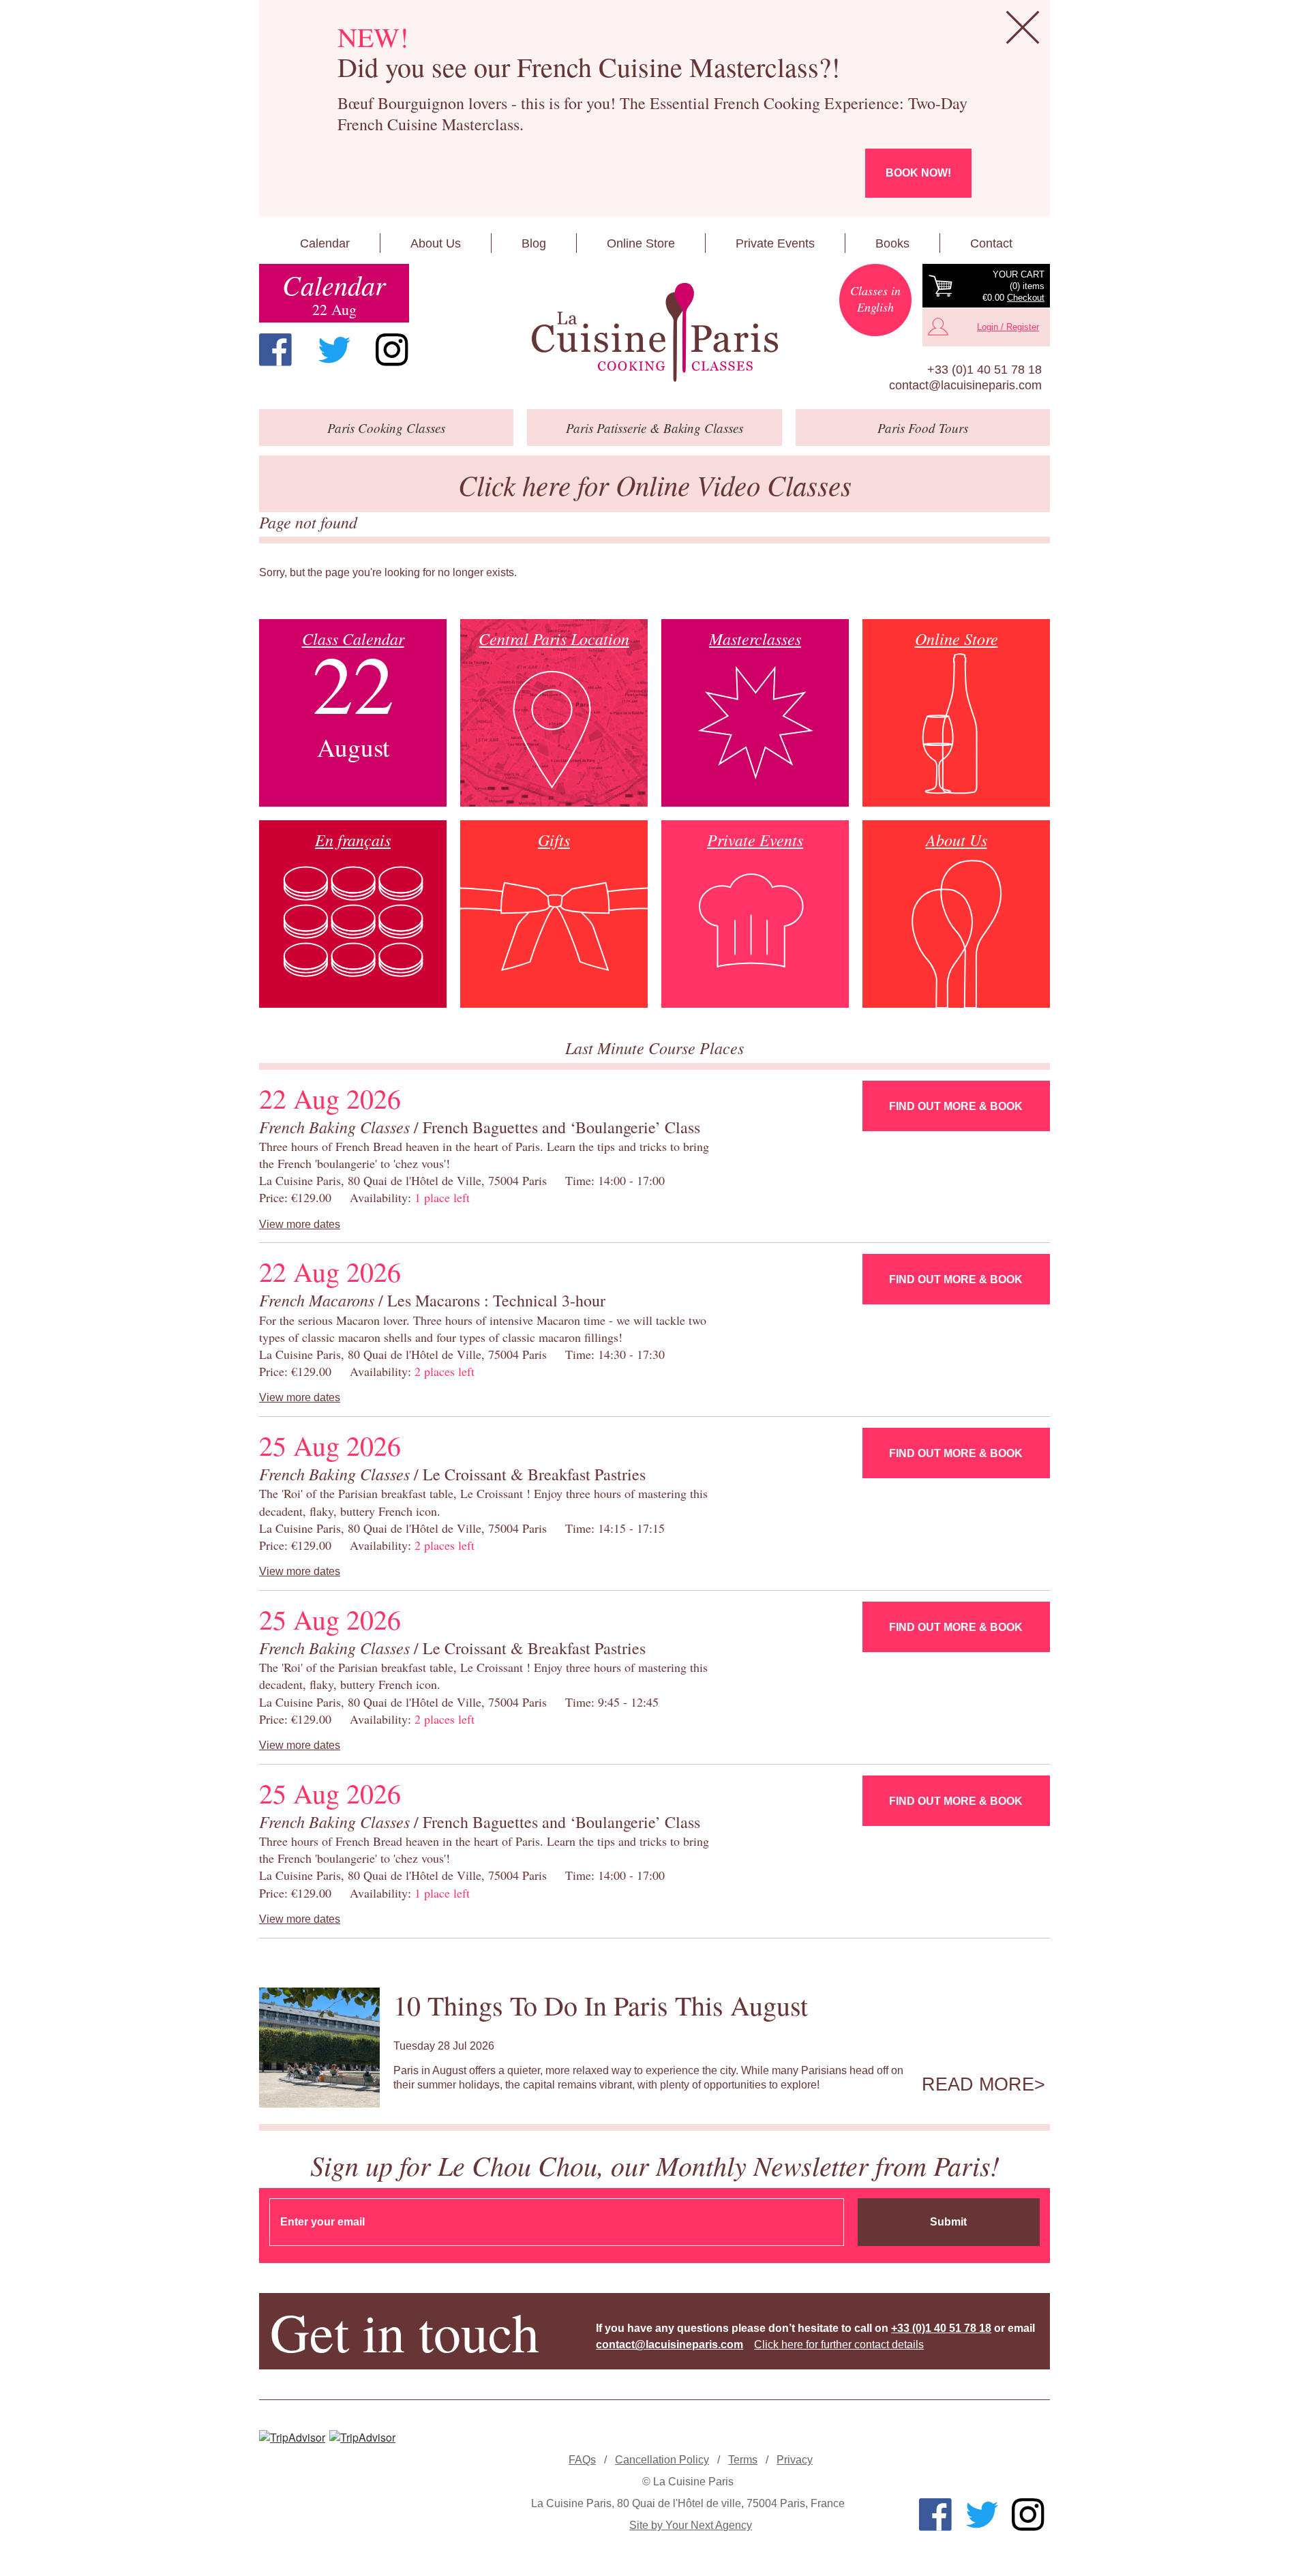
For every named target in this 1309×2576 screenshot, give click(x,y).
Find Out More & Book (956, 1106)
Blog (534, 243)
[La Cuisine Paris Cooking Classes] (654, 333)
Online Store (641, 243)
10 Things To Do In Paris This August (601, 2005)
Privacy (795, 2460)
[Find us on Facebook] (275, 350)
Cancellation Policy (662, 2460)
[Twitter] (334, 350)
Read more (978, 2084)
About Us (436, 243)
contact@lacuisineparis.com (965, 385)
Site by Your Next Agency (691, 2525)
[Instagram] (392, 350)
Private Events (775, 243)
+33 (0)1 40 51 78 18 (984, 370)
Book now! (918, 173)
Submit (948, 2222)
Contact (991, 243)
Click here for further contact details (839, 2345)
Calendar (325, 243)
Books (892, 243)
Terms (743, 2460)
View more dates (300, 1224)
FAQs (582, 2460)
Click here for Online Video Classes (655, 484)
